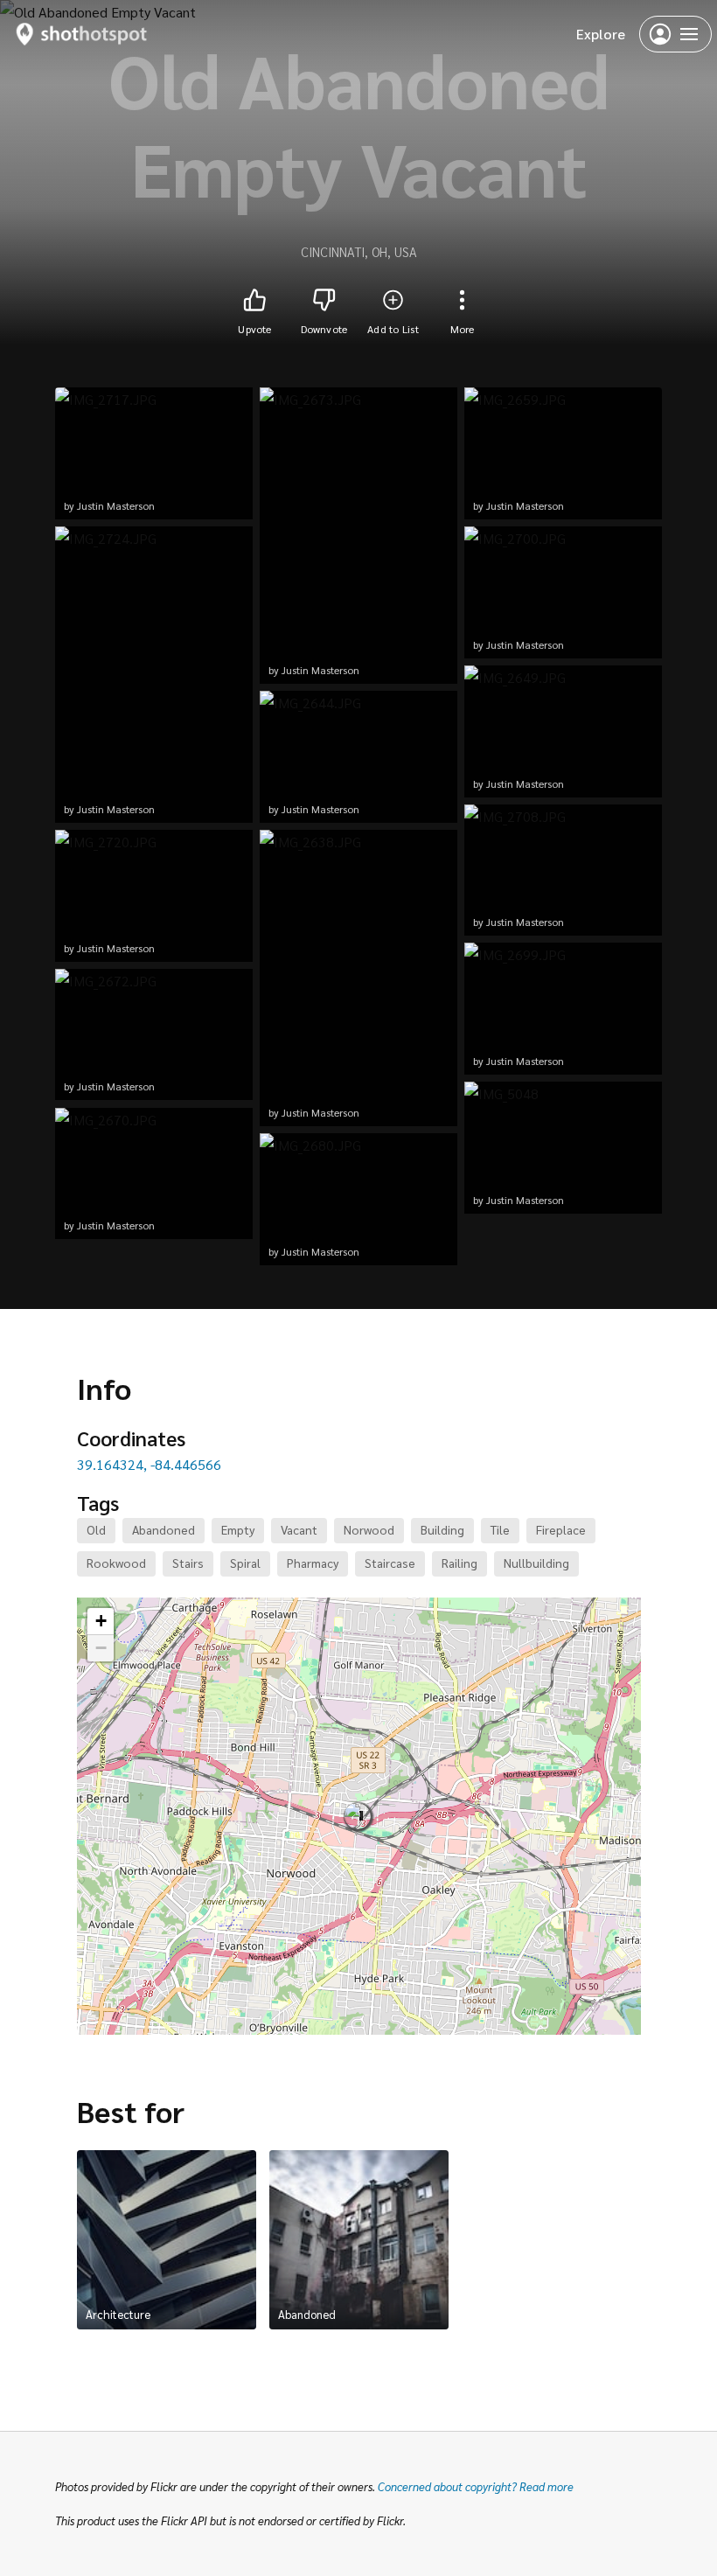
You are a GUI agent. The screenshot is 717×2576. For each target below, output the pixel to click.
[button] (359, 1816)
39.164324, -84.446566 (149, 1464)
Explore (601, 34)
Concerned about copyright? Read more (476, 2486)
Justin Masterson (116, 505)
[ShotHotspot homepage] (82, 34)
